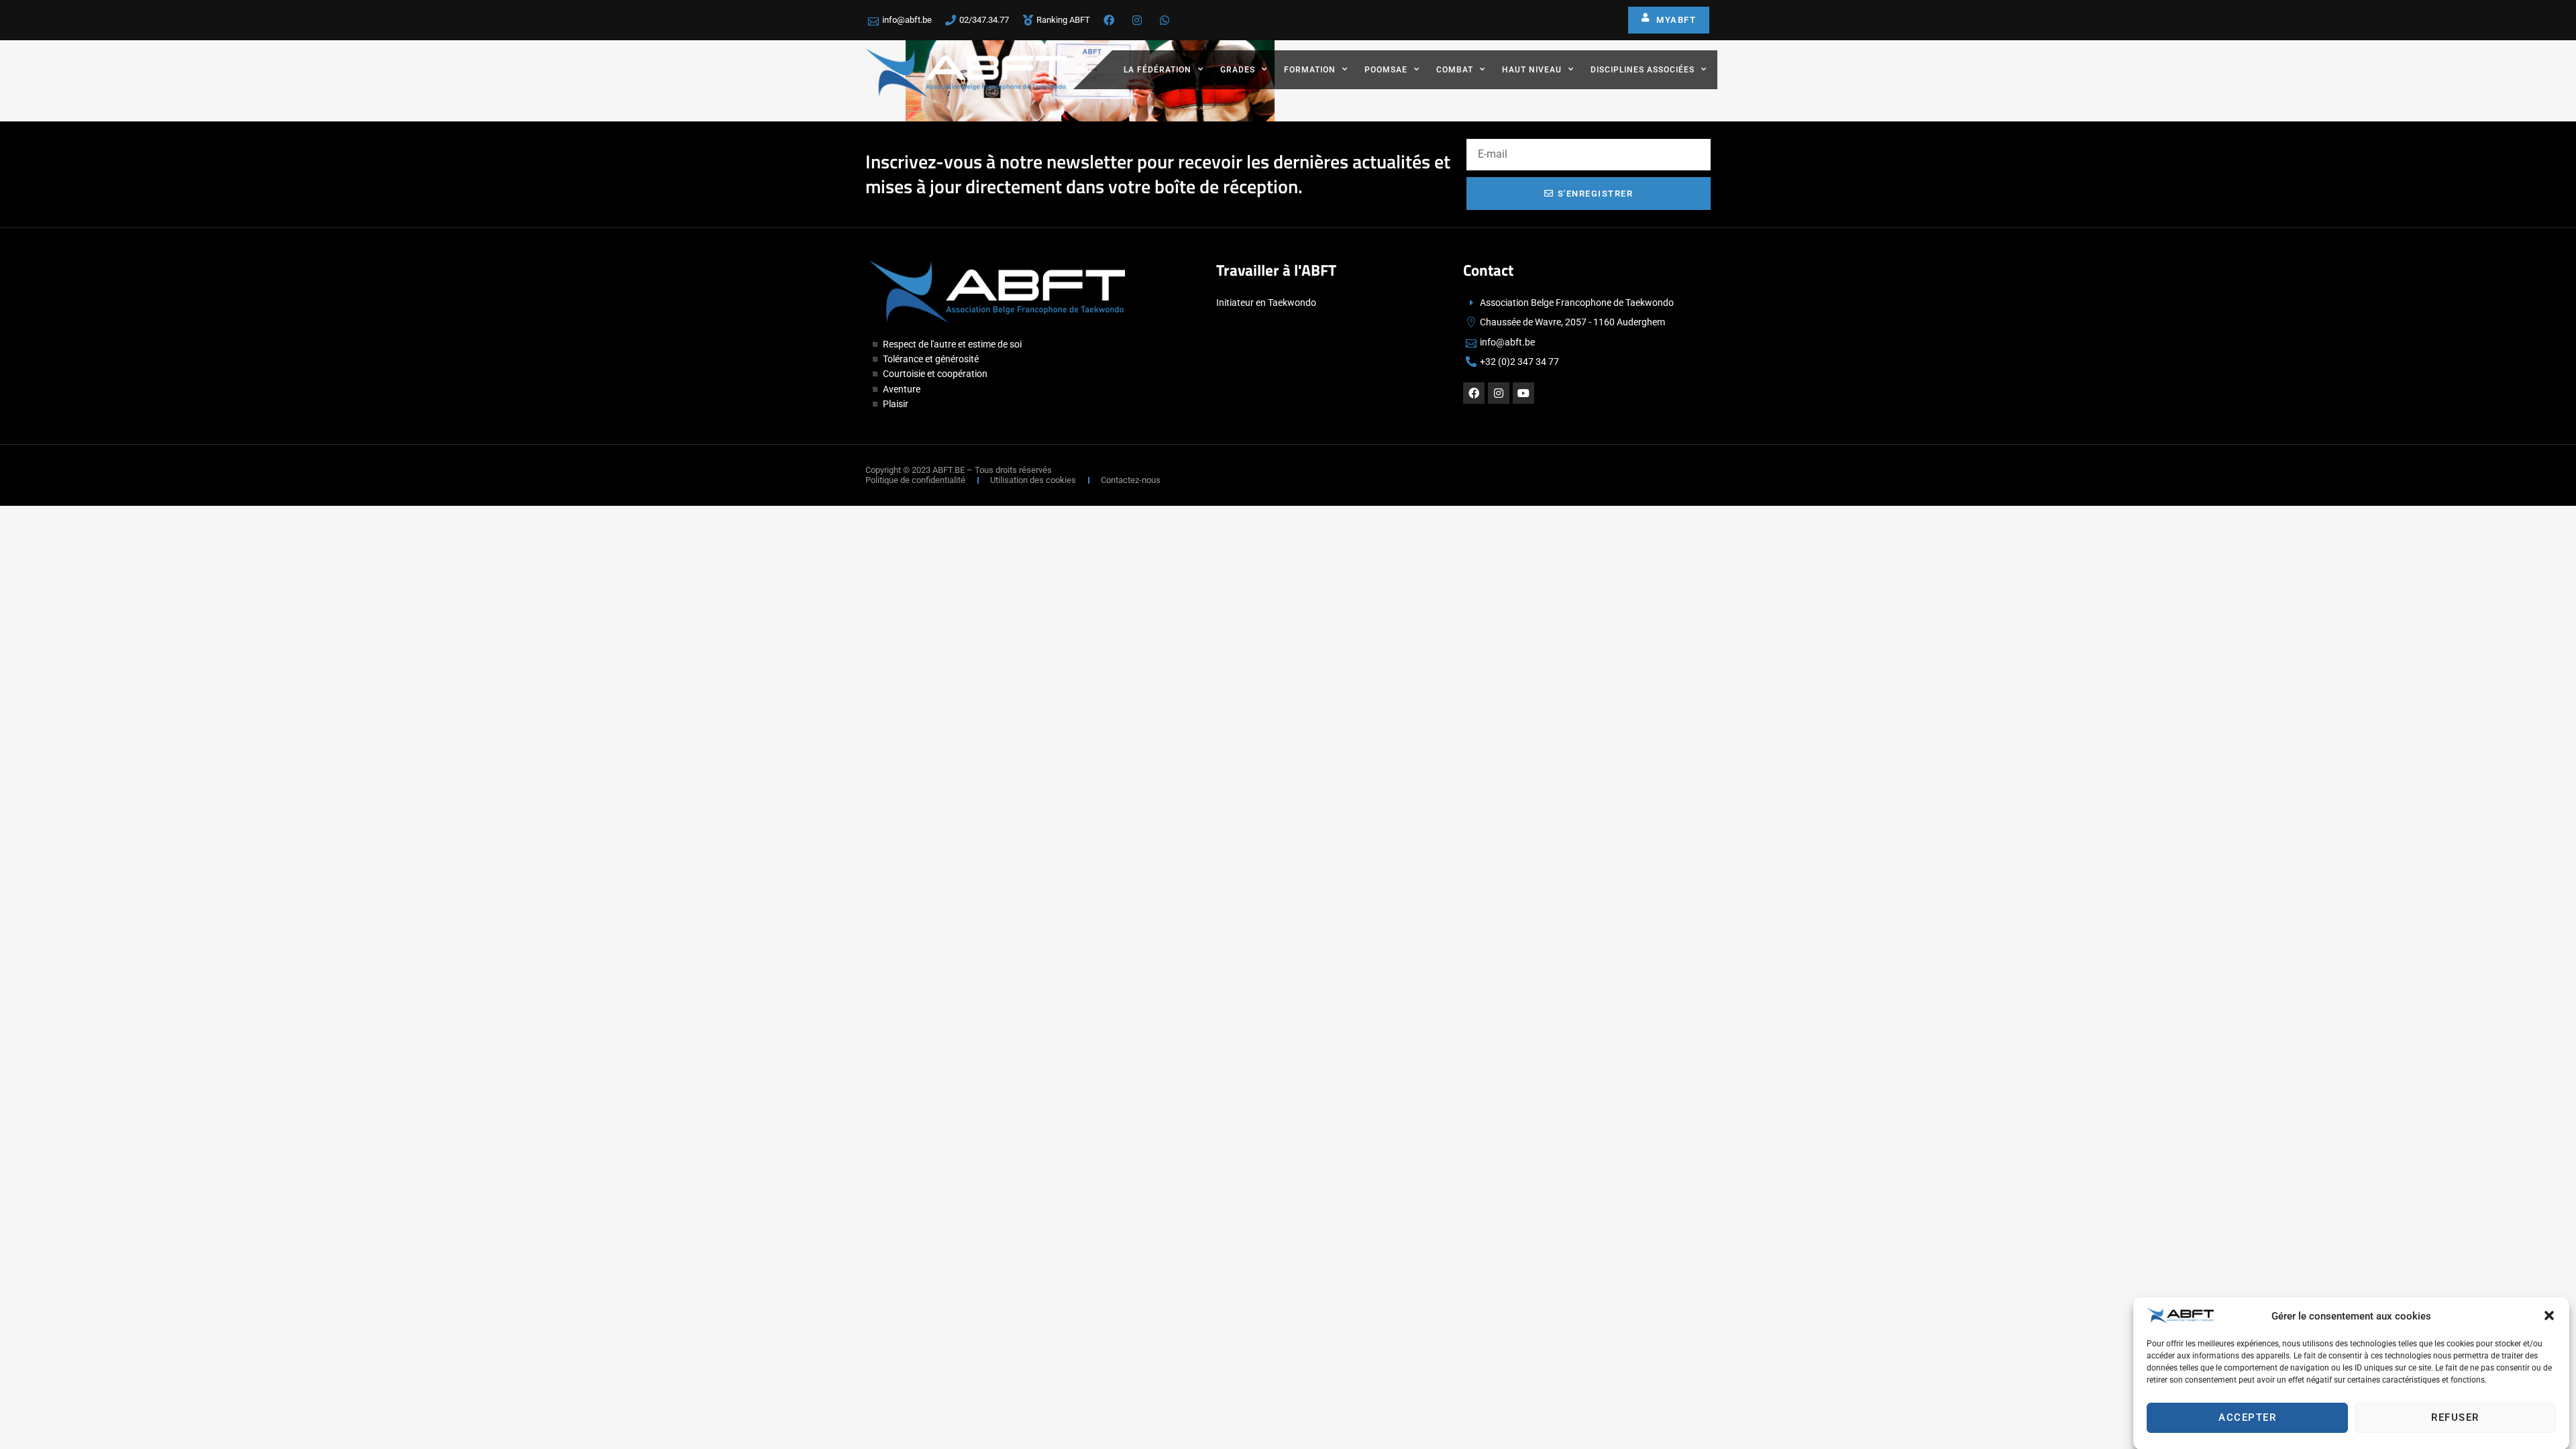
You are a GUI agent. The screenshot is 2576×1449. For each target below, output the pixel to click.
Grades (1238, 70)
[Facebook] (1474, 393)
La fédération (1158, 70)
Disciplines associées (1643, 70)
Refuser (2455, 1417)
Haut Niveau (1532, 70)
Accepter (2247, 1417)
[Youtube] (1523, 393)
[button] (2549, 1316)
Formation (1310, 70)
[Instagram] (1499, 393)
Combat (1455, 70)
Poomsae (1386, 70)
